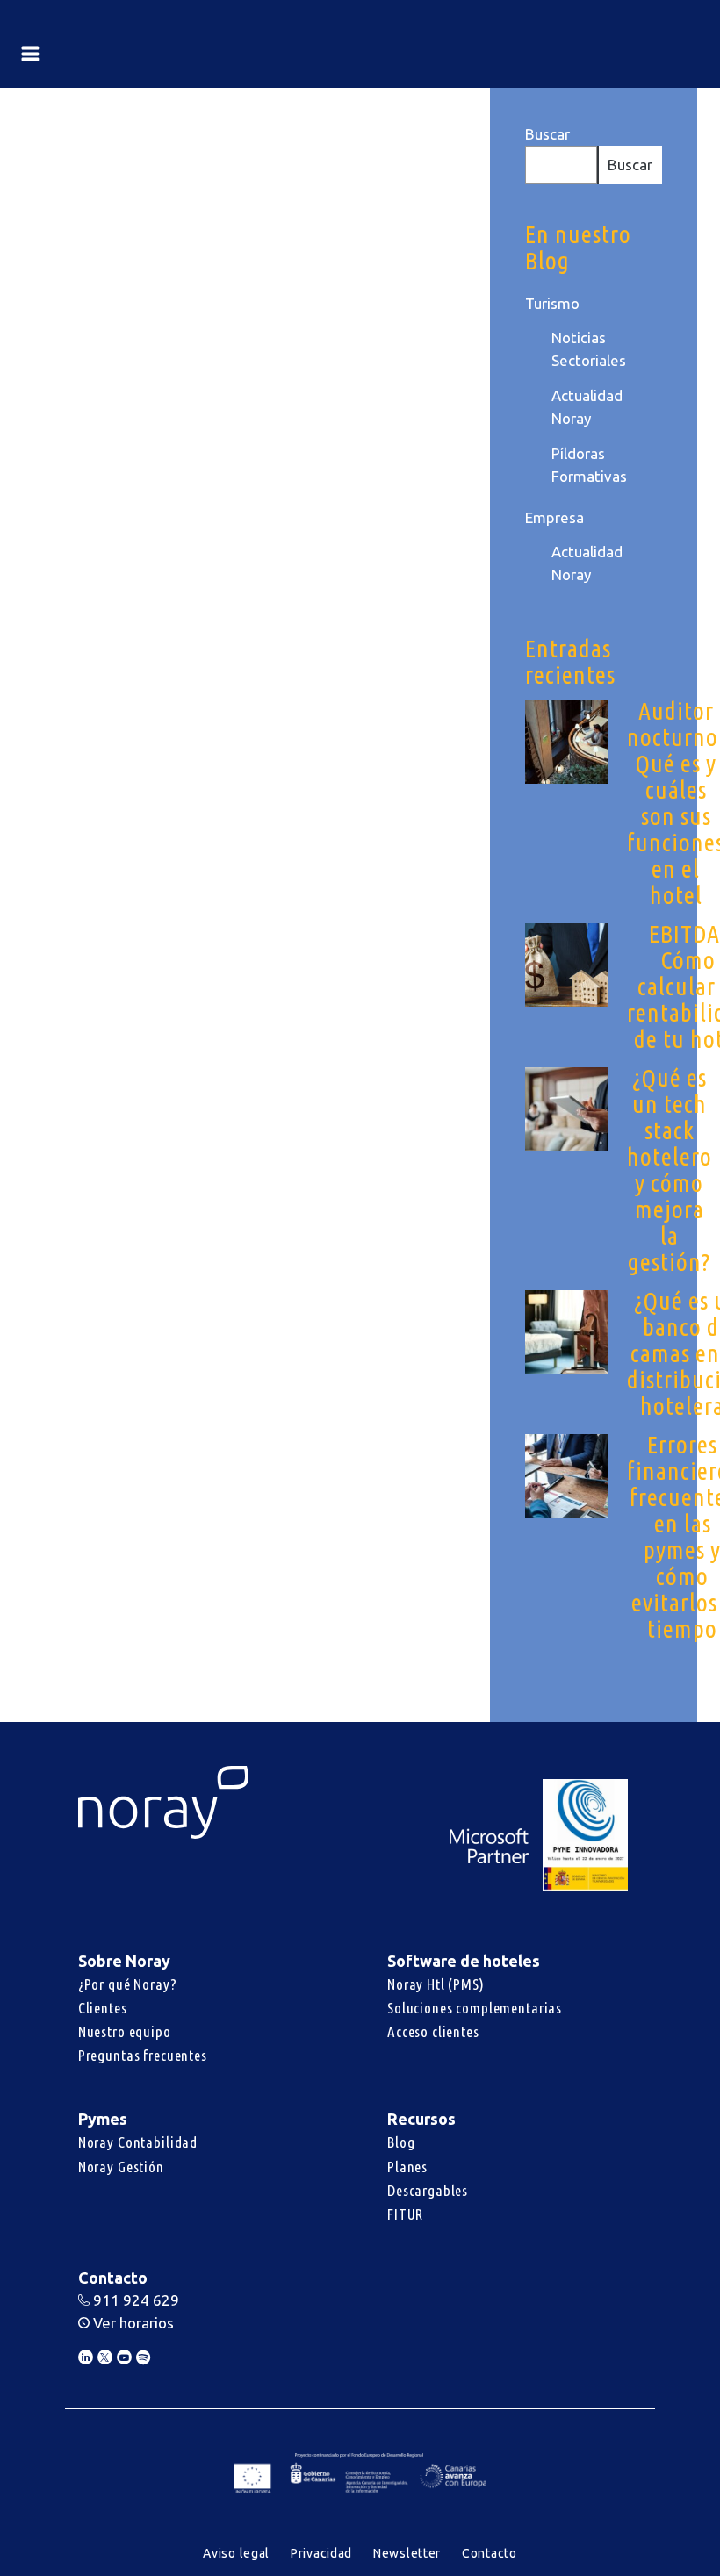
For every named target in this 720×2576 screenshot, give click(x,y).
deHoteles (133, 739)
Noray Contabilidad (138, 2142)
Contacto (490, 2553)
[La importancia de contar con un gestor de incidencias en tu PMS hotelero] (334, 815)
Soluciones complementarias (475, 2008)
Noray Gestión (121, 2167)
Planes (407, 2167)
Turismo (552, 303)
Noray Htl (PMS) (436, 1984)
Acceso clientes (433, 2031)
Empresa (554, 517)
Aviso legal (236, 2553)
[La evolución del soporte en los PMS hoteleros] (334, 170)
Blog (401, 2142)
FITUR (405, 2214)
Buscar (547, 134)
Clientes (103, 2008)
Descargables (428, 2190)
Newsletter (407, 2553)
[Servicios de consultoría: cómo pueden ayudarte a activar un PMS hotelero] (126, 170)
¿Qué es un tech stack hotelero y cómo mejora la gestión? (670, 1170)
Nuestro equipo (125, 2031)
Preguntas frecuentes (143, 2055)
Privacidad (321, 2553)
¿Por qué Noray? (128, 1984)
